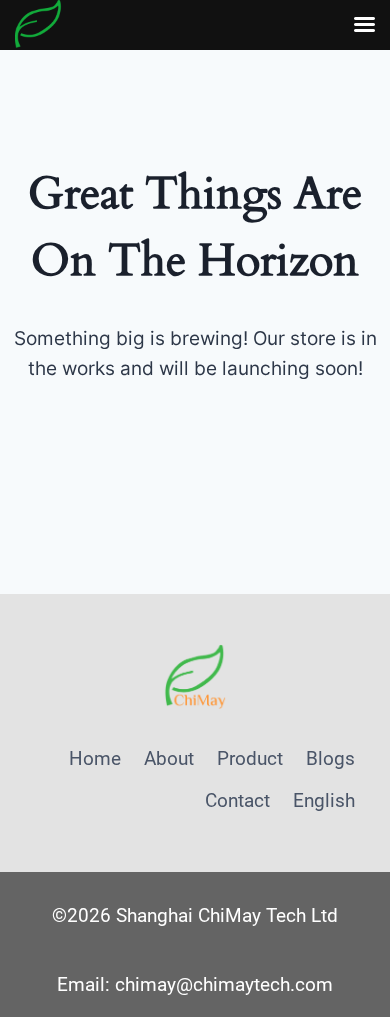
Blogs (330, 758)
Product (250, 758)
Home (95, 758)
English (324, 800)
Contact (237, 800)
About (169, 758)
